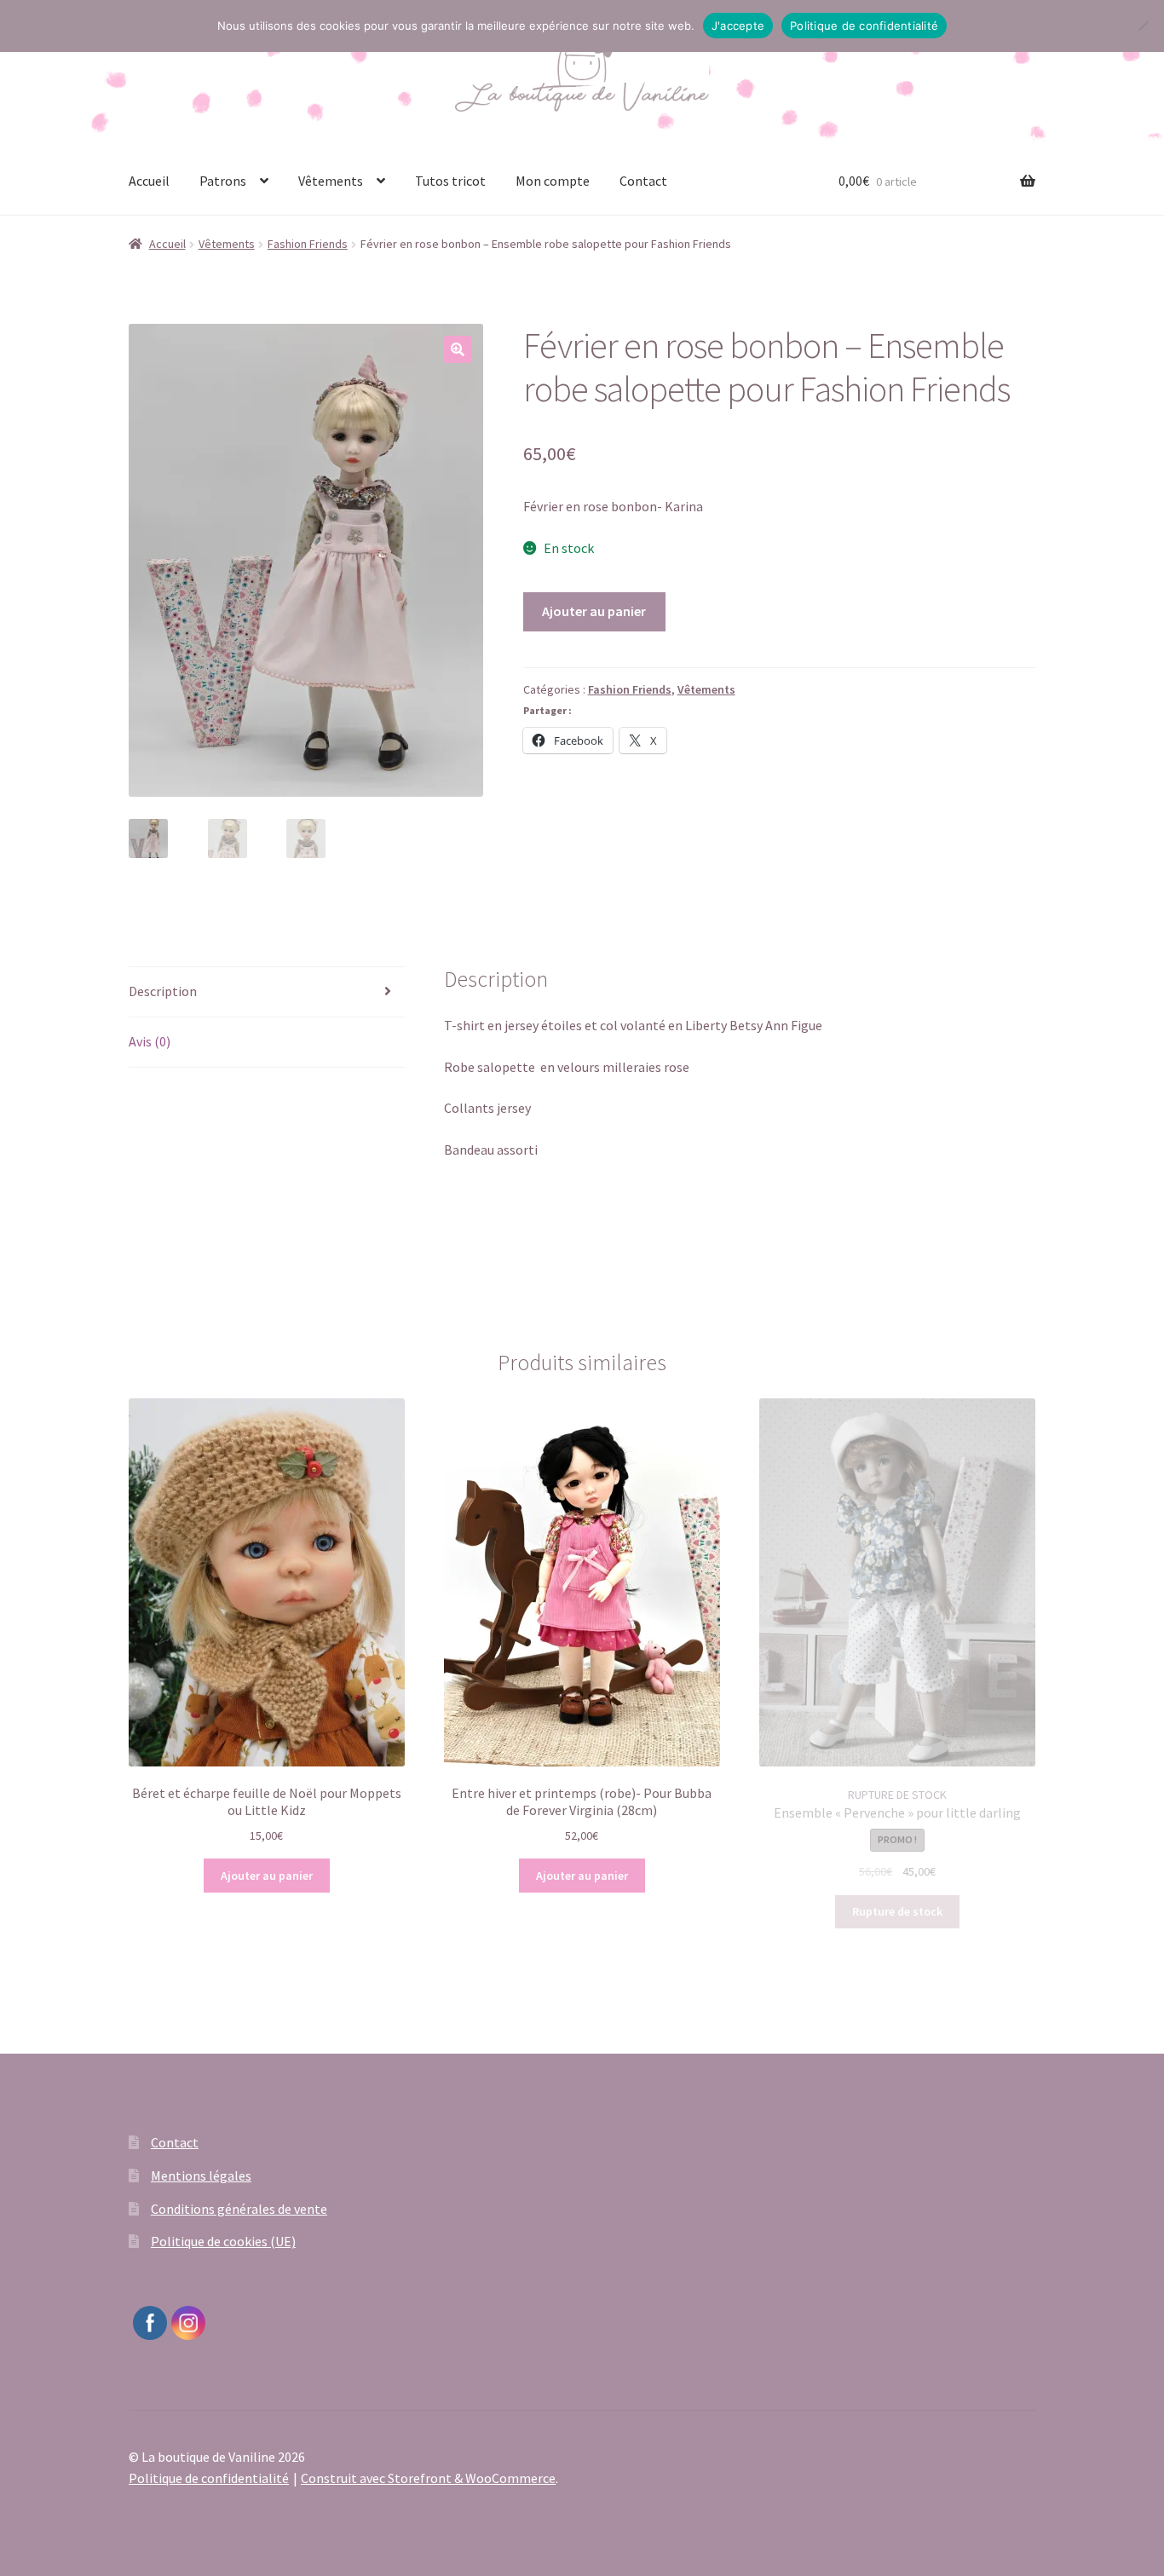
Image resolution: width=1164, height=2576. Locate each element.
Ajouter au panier (594, 611)
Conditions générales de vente (239, 2209)
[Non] (1143, 26)
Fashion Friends (308, 244)
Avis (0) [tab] (150, 1041)
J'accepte (738, 26)
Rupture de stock (897, 1911)
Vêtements (331, 181)
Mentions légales (201, 2175)
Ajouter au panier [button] (267, 1876)
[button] (458, 349)
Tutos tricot (450, 181)
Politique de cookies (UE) (223, 2241)
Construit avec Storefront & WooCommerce (428, 2478)
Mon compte (553, 181)
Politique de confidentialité (209, 2478)
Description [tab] (163, 991)
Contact (643, 181)
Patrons (223, 181)
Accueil (149, 181)
